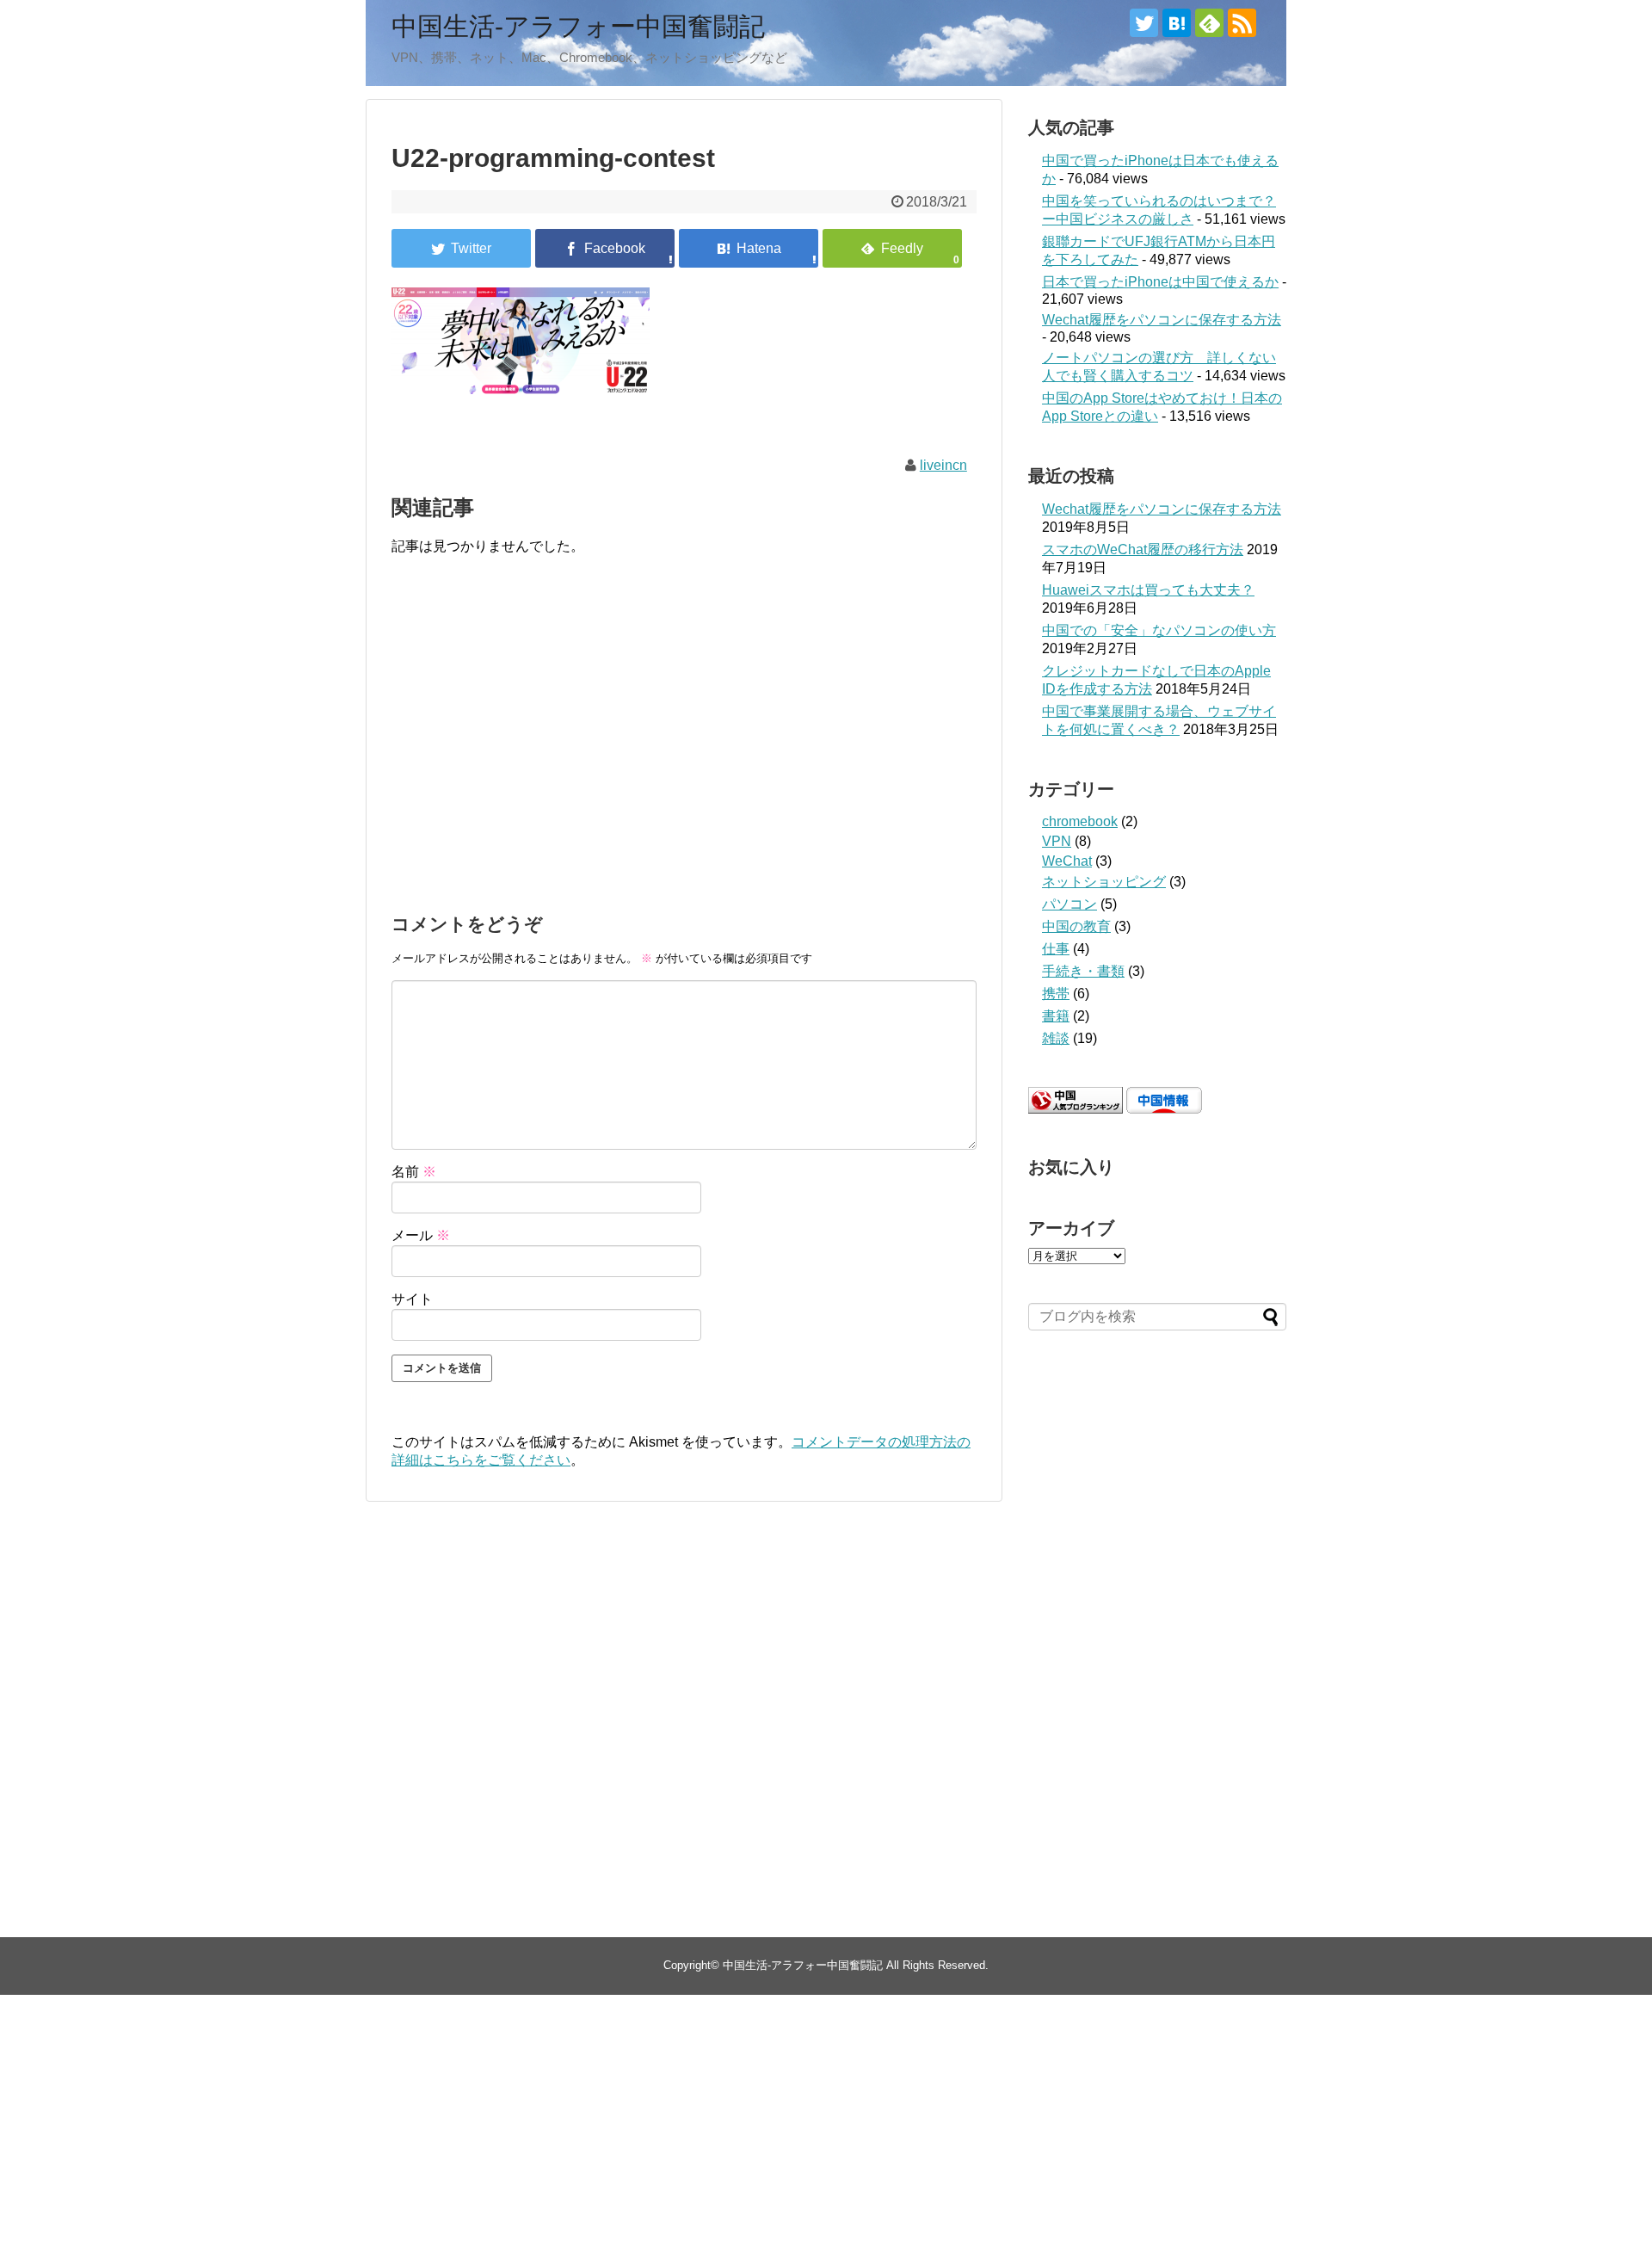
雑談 (1056, 1038)
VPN (1057, 841)
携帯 (1056, 994)
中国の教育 (1076, 926)
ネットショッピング (1104, 882)
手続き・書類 (1083, 971)
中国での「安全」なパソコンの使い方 (1159, 630)
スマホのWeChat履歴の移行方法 (1143, 549)
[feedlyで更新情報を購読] (1209, 23)
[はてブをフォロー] (1177, 23)
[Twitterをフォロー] (1144, 23)
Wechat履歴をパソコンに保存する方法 (1162, 320)
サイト (412, 1299)
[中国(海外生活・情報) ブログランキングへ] (1076, 1109)
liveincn (943, 465)
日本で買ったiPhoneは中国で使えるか (1160, 282)
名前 (414, 1172)
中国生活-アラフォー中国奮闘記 (578, 26)
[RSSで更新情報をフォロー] (1242, 23)
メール (421, 1235)
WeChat (1067, 861)
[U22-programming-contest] (749, 248)
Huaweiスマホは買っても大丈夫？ (1148, 590)
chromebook (1080, 821)
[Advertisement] (684, 757)
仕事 (1056, 949)
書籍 (1056, 1016)
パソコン (1069, 904)
